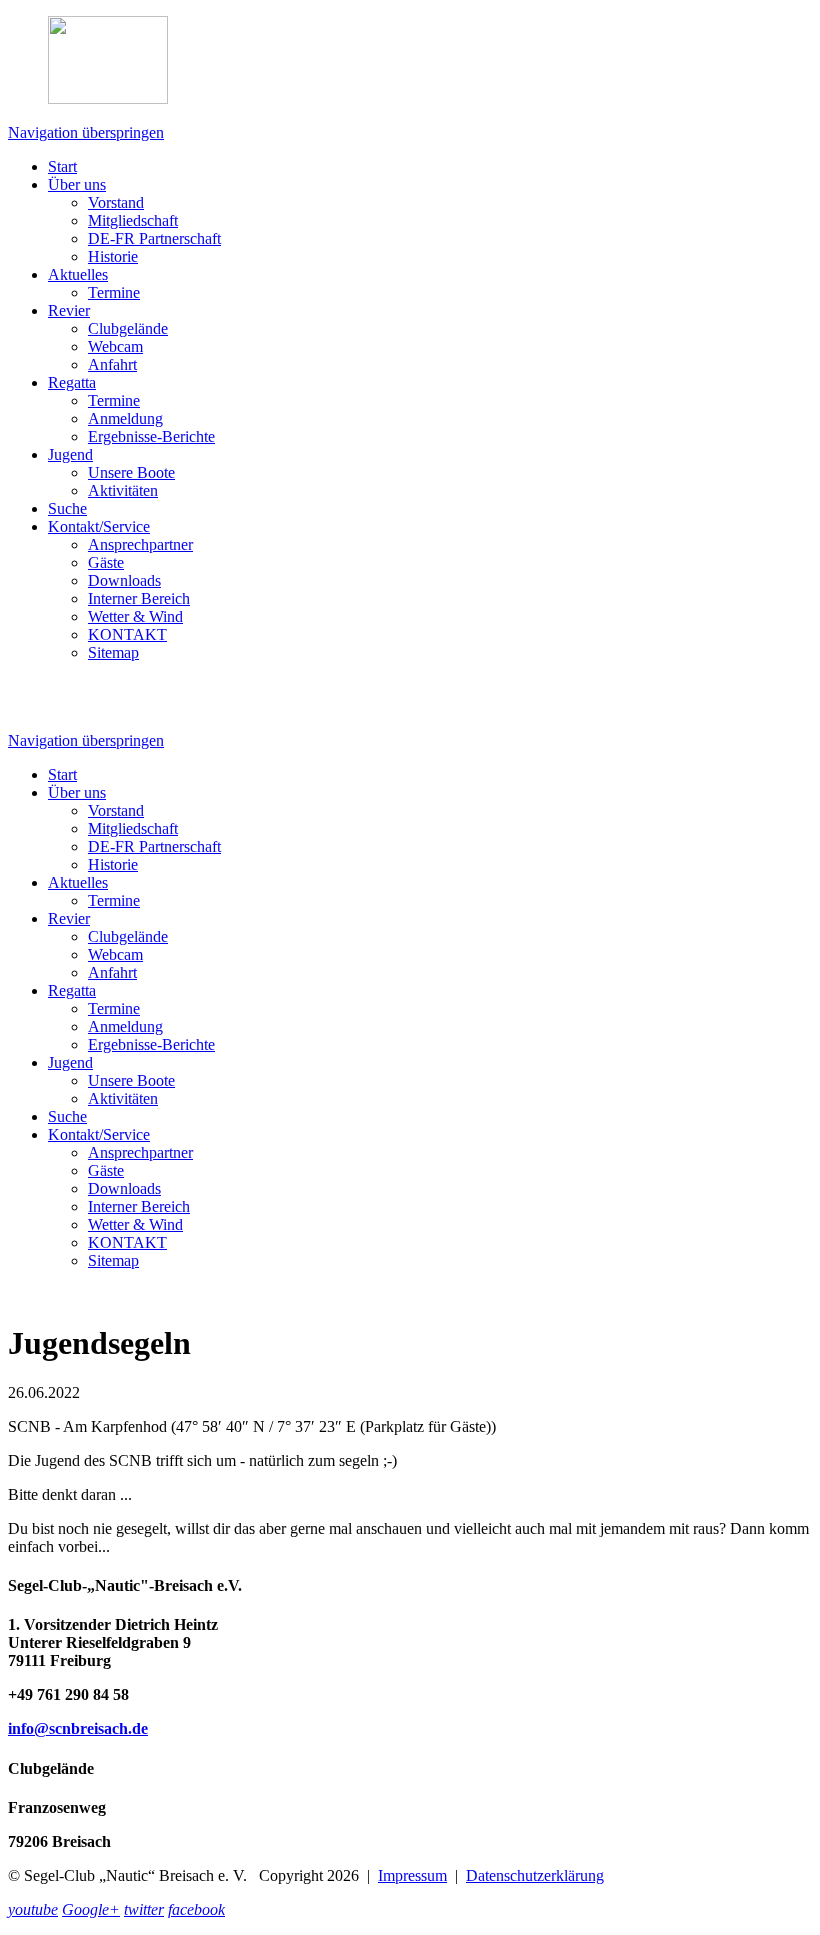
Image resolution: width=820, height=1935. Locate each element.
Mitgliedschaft (133, 220)
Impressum (412, 1875)
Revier (69, 310)
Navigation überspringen (86, 132)
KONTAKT (127, 634)
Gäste (106, 562)
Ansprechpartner (140, 544)
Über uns (77, 184)
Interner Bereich (139, 598)
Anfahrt (112, 364)
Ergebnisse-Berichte (151, 436)
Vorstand (116, 202)
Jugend (70, 454)
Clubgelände (128, 328)
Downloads (124, 580)
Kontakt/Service (99, 526)
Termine (114, 292)
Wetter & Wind (135, 616)
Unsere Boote (131, 472)
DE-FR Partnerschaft (154, 238)
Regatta (72, 382)
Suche (67, 508)
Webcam (115, 346)
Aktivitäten (123, 490)
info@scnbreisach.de (78, 1728)
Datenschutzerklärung (535, 1875)
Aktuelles (78, 274)
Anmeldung (125, 418)
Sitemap (113, 652)
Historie (113, 256)
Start (62, 166)
